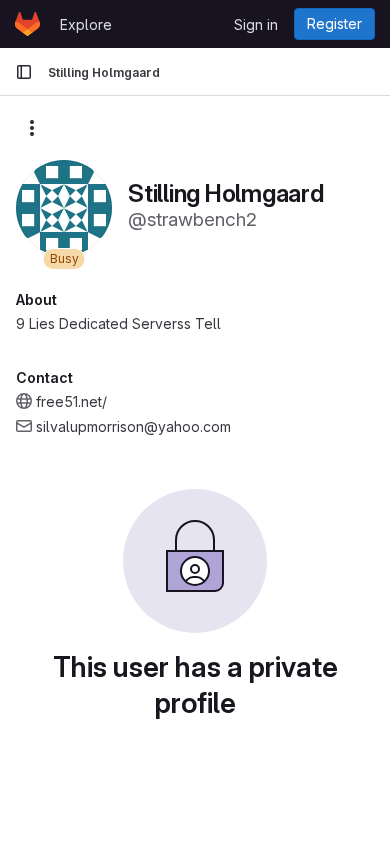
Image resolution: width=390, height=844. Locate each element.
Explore (86, 24)
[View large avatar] (64, 206)
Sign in (256, 24)
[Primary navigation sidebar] (24, 72)
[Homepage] (27, 24)
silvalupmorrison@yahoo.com (133, 426)
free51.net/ (71, 401)
